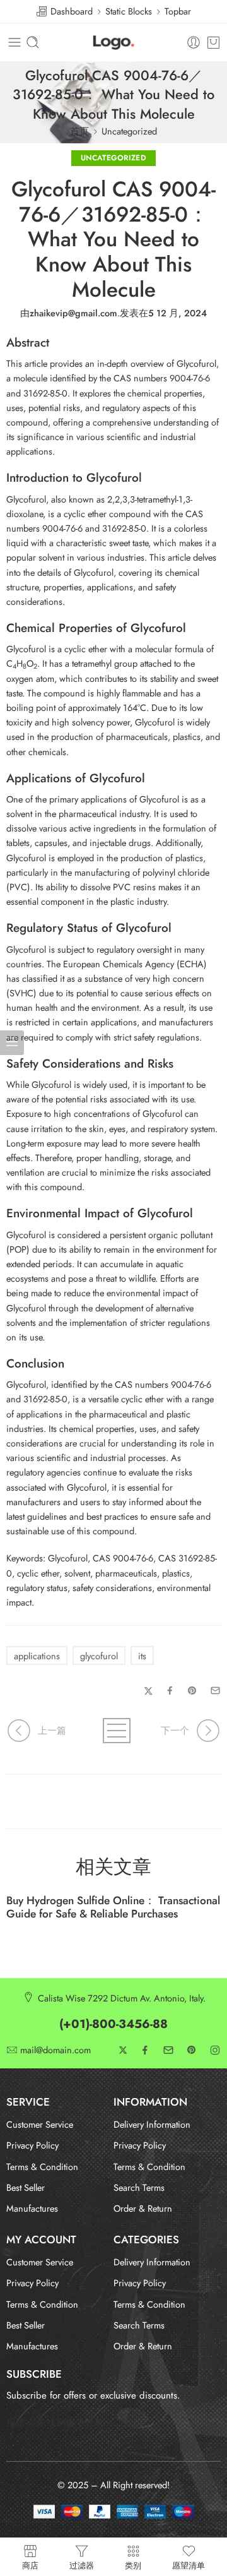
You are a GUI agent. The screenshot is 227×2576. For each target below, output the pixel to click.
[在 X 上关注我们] (123, 2050)
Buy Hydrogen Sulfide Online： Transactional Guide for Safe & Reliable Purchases (113, 1907)
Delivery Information (152, 2124)
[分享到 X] (148, 1691)
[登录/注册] (194, 42)
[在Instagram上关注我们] (215, 2050)
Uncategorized (129, 131)
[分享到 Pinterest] (192, 1691)
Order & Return (143, 2208)
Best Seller (26, 2187)
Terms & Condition (42, 2167)
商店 (30, 2565)
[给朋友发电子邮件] (215, 1690)
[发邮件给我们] (168, 2050)
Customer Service (40, 2124)
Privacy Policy (32, 2145)
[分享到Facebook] (170, 1690)
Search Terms (139, 2187)
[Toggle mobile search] (33, 42)
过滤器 (82, 2565)
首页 (79, 131)
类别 (133, 2565)
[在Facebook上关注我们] (145, 2050)
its (142, 1656)
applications (37, 1656)
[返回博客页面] (113, 1731)
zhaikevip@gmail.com (73, 313)
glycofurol (99, 1656)
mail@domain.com (55, 2050)
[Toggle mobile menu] (15, 42)
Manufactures (32, 2208)
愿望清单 (189, 2565)
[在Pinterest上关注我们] (192, 2050)
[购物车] (213, 42)
